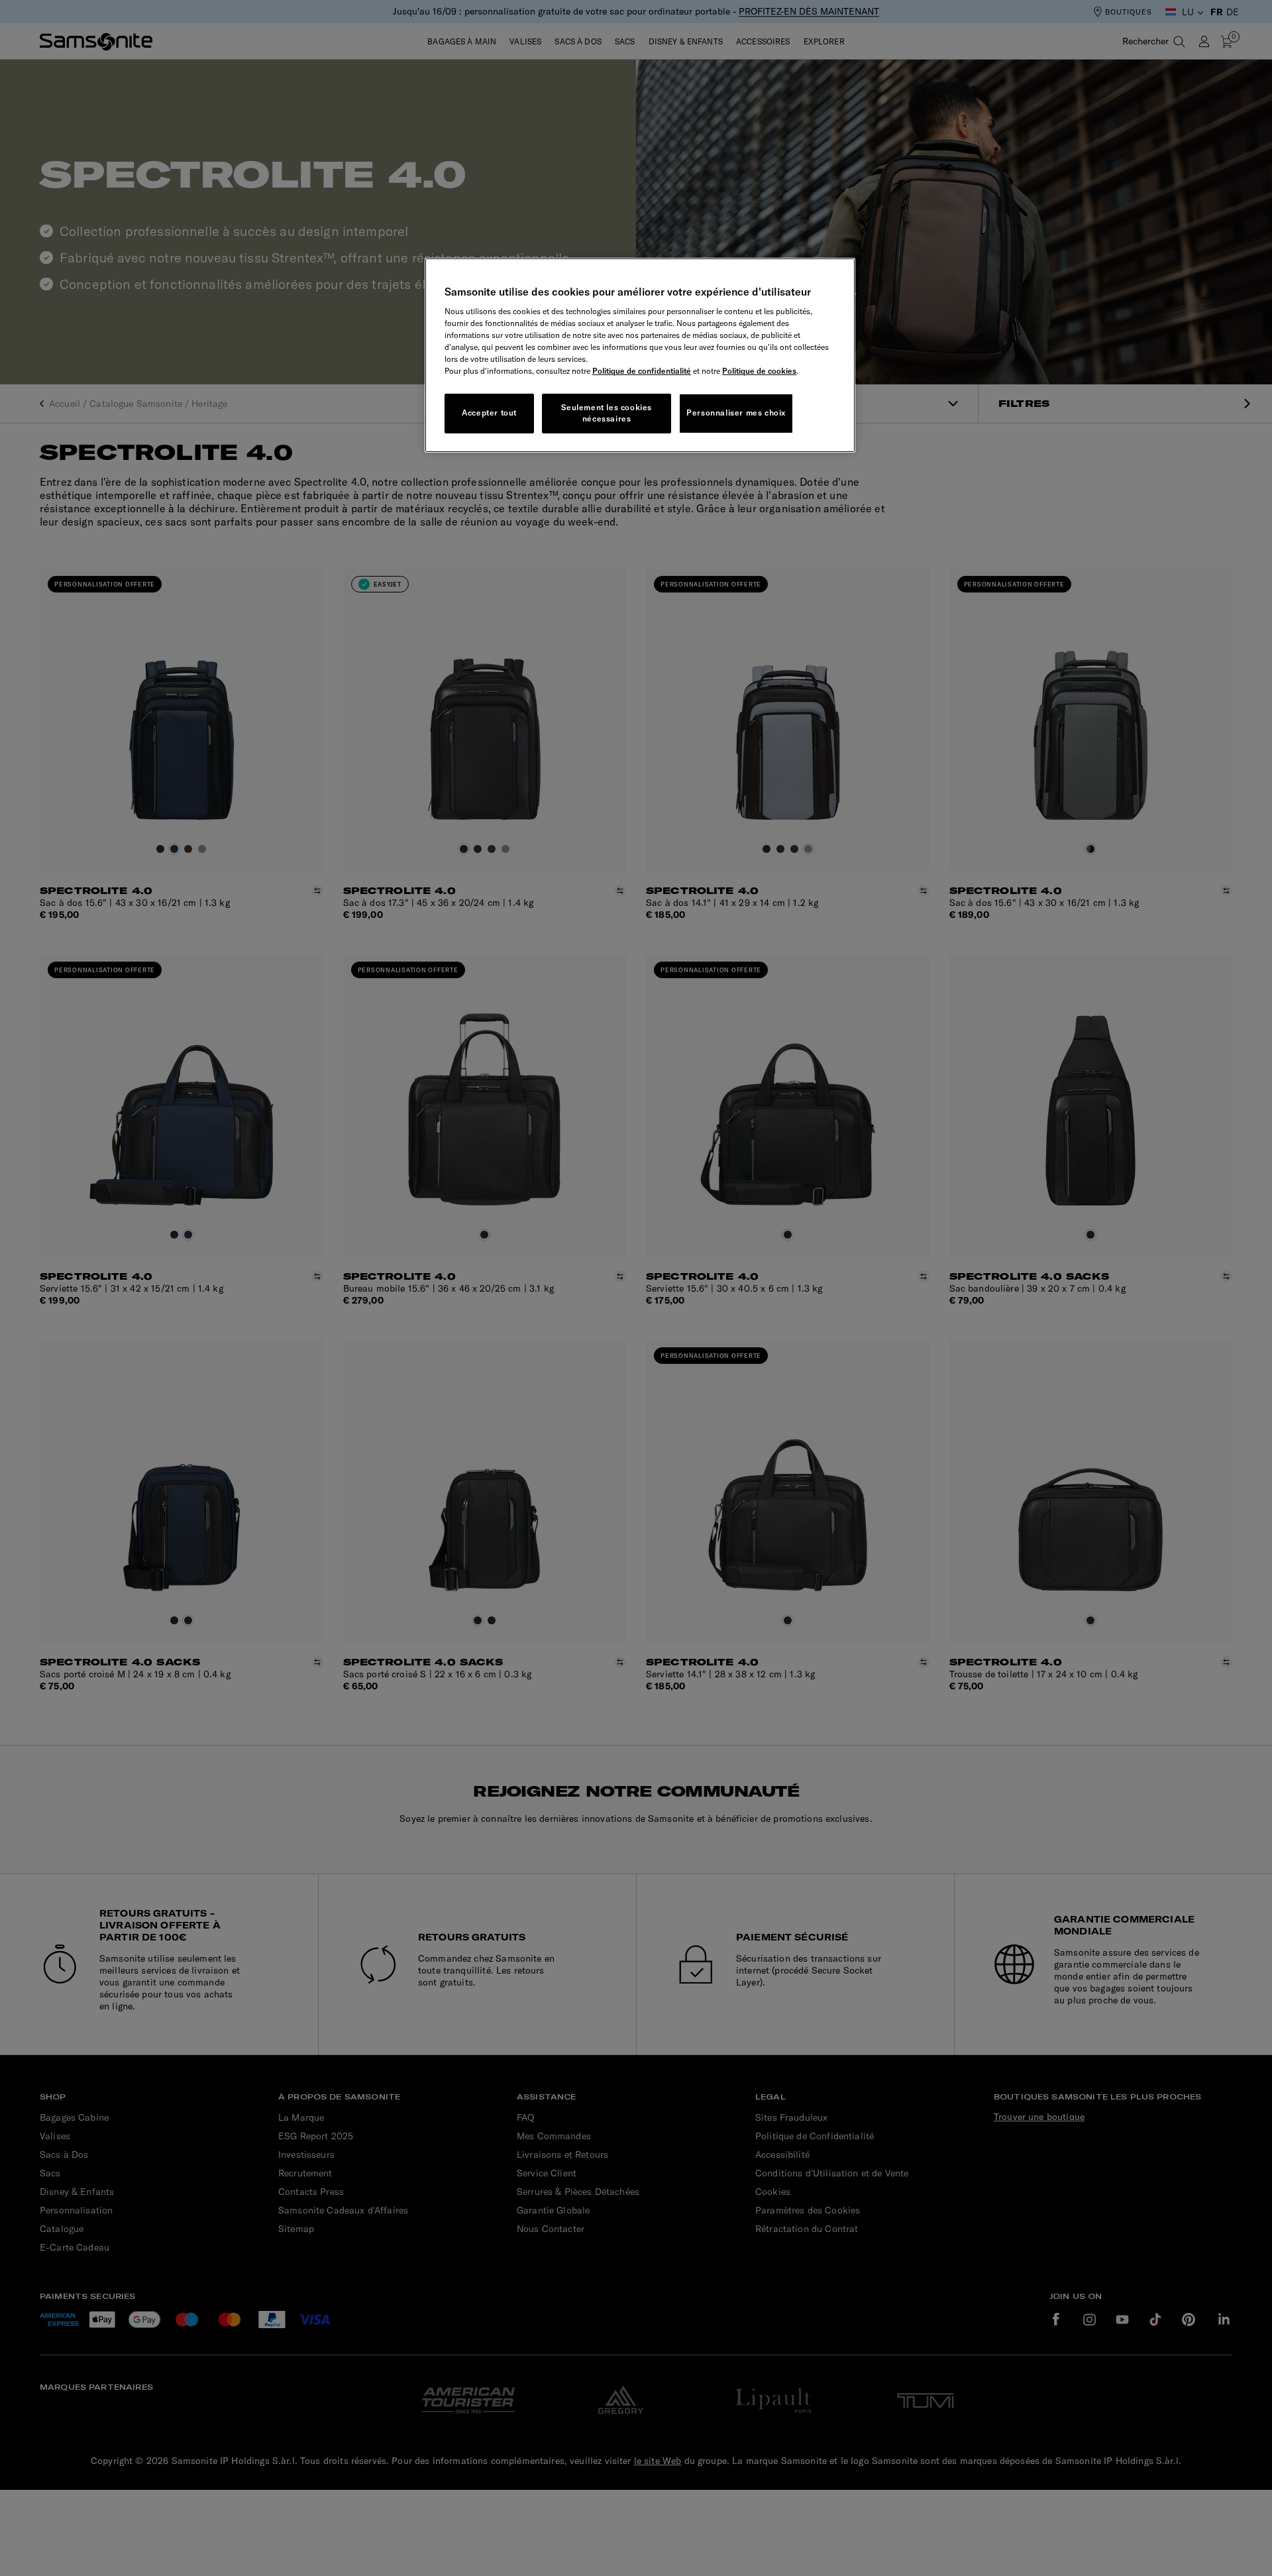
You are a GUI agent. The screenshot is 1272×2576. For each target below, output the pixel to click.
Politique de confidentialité (642, 371)
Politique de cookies (759, 371)
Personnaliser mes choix (736, 413)
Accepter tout (489, 413)
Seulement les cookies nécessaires (607, 413)
